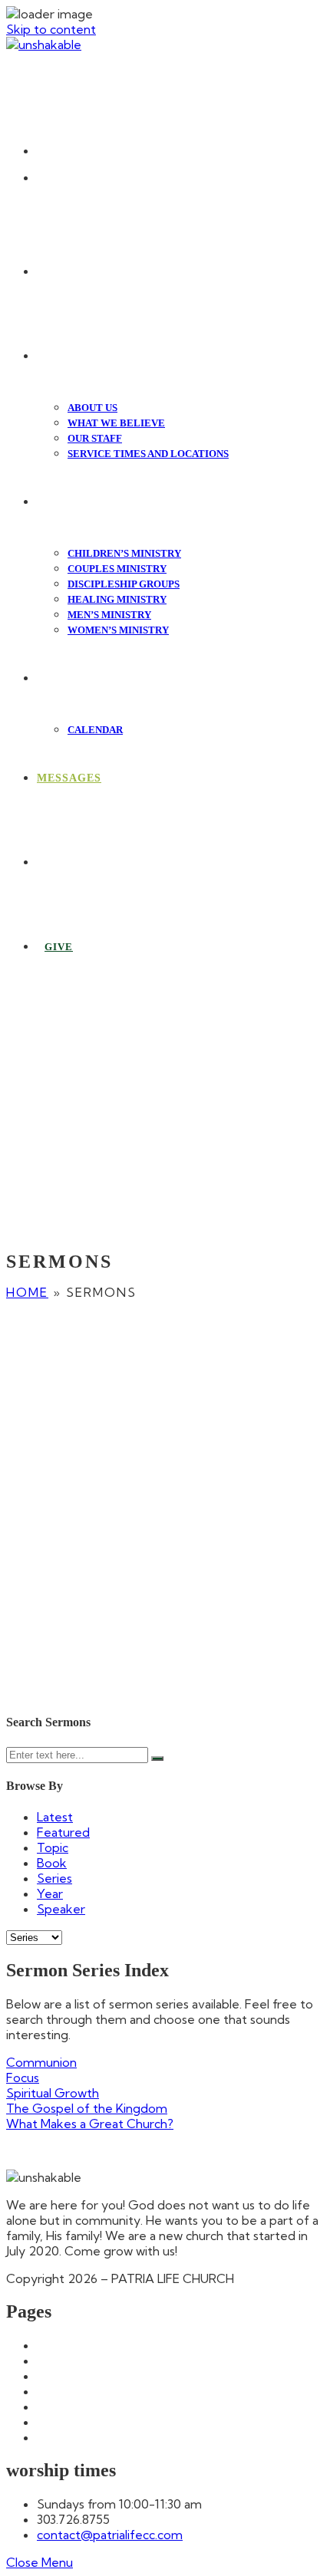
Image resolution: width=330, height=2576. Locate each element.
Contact (60, 2391)
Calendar (62, 2376)
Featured (63, 1832)
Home (27, 1292)
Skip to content (51, 29)
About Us (64, 2361)
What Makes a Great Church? (90, 2124)
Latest (55, 1817)
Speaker (61, 1909)
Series (54, 1878)
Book (52, 1863)
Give (51, 2407)
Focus (23, 2078)
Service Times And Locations (119, 2437)
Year (50, 1893)
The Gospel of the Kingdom (87, 2108)
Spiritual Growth (53, 2093)
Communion (41, 2062)
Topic (53, 1847)
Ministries (63, 2422)
